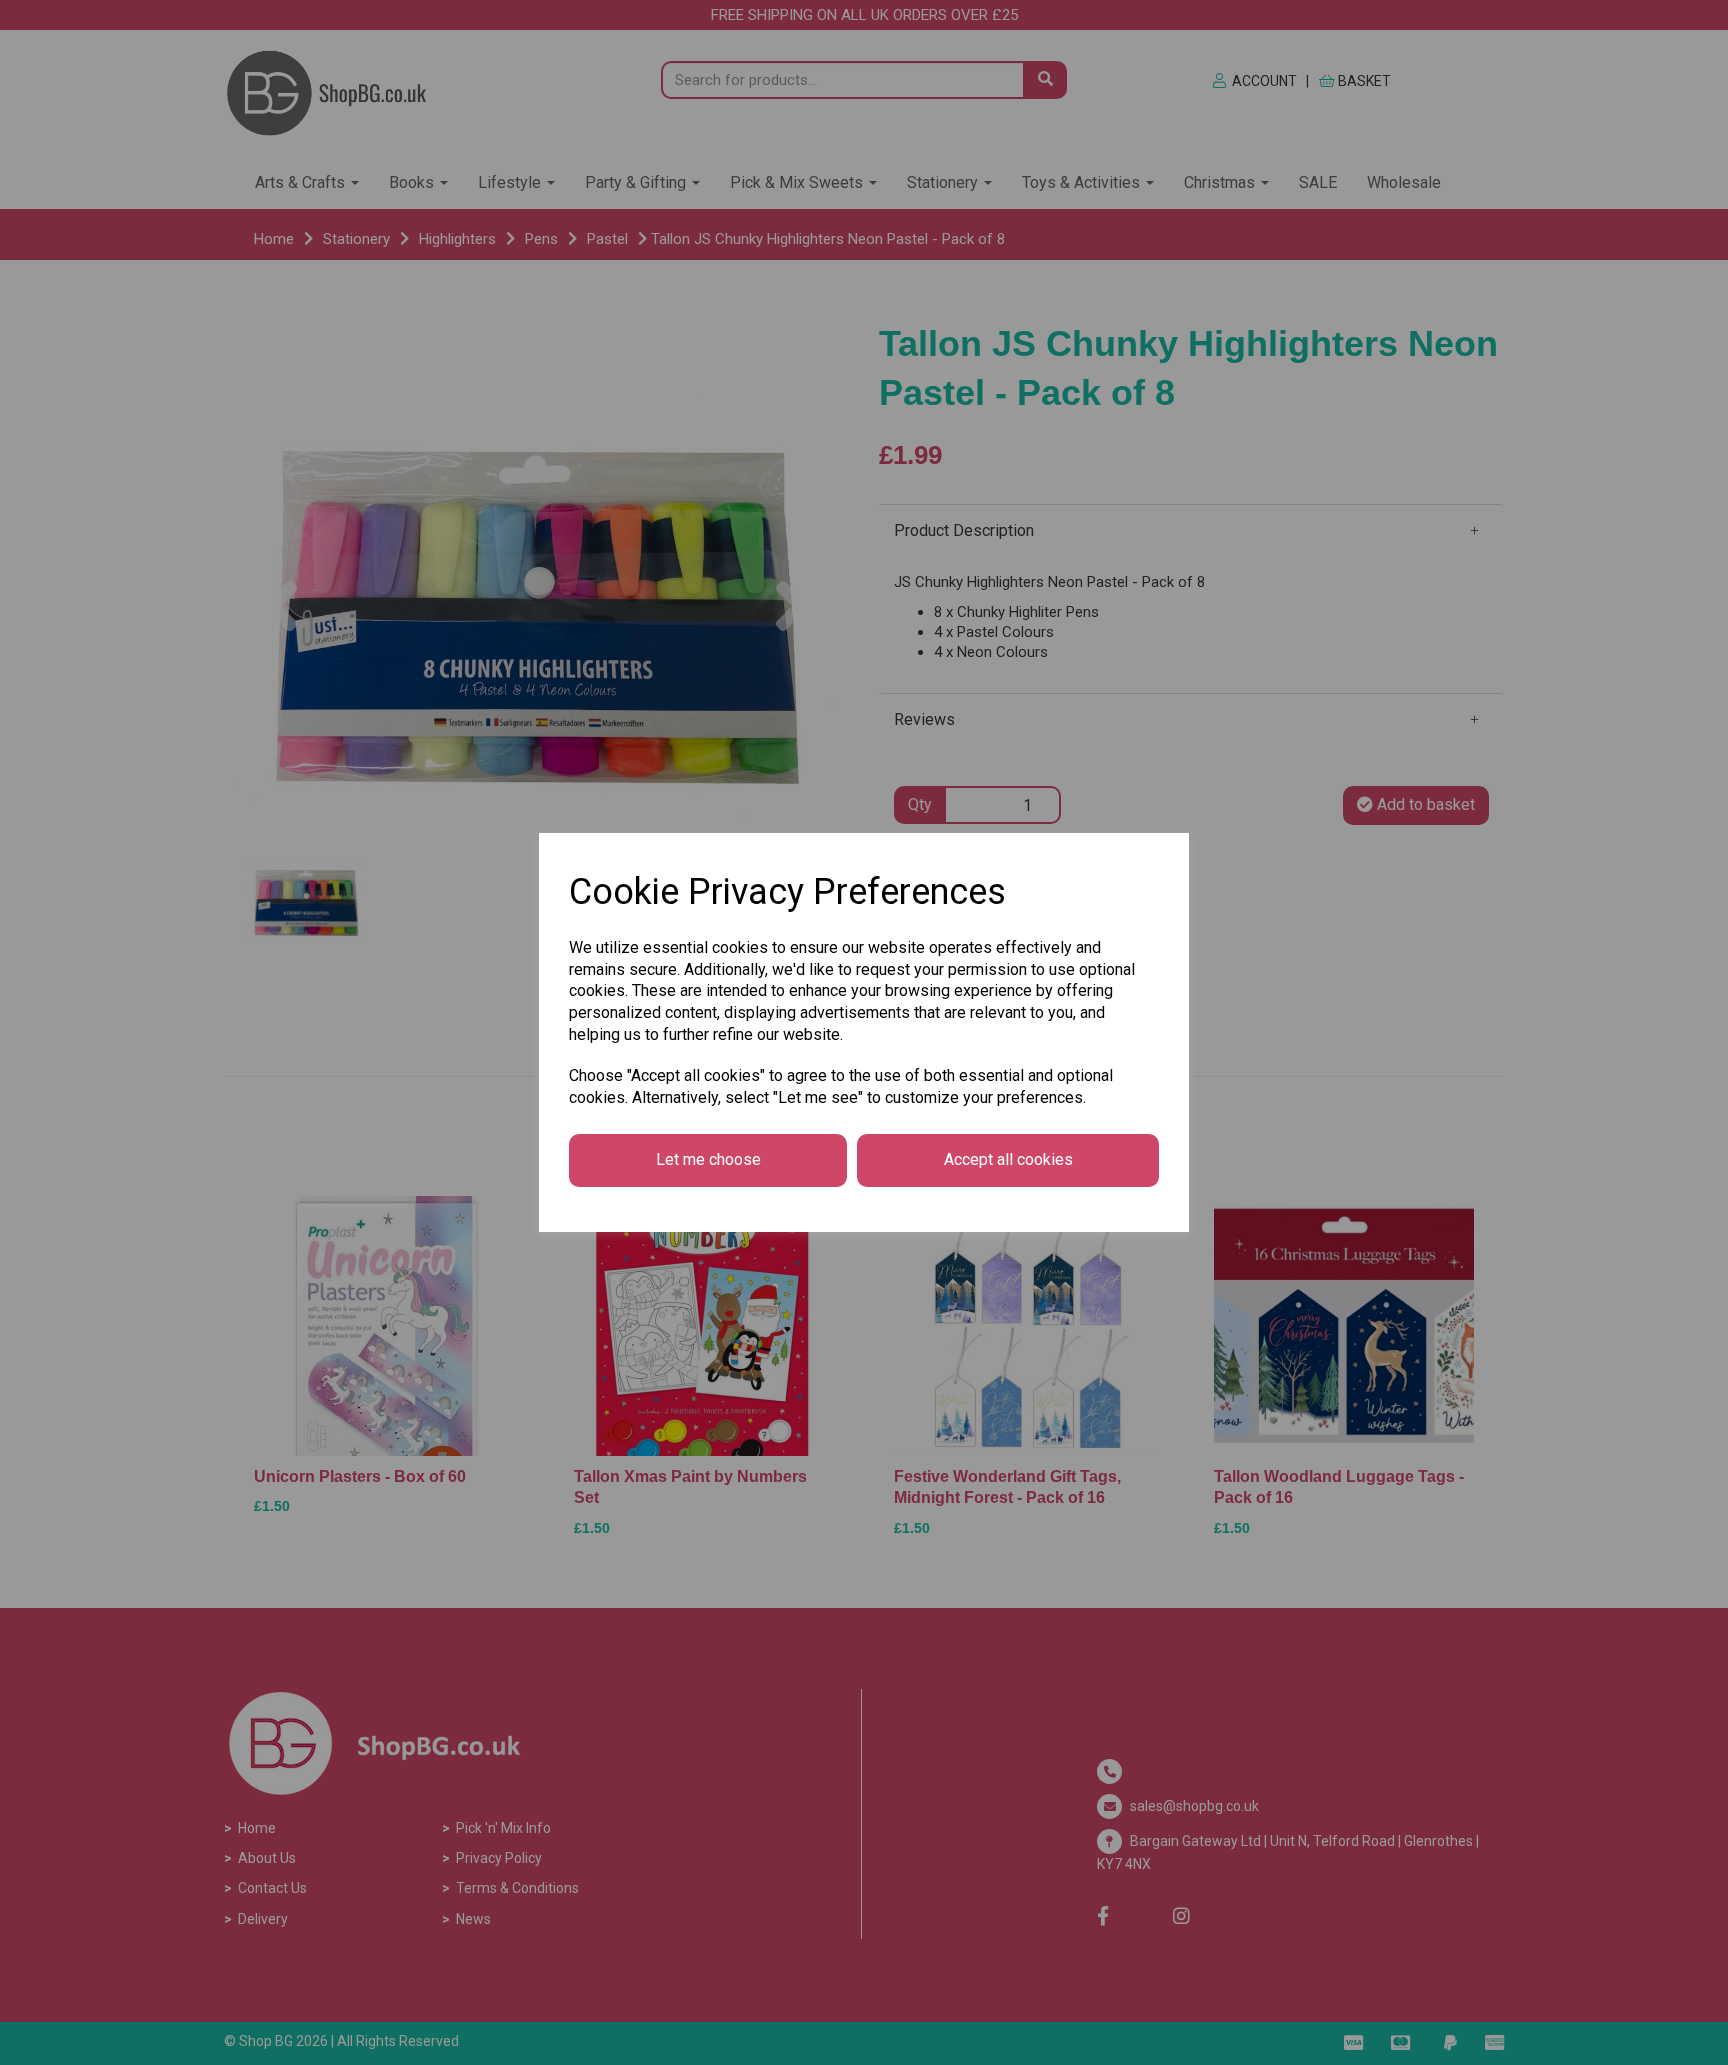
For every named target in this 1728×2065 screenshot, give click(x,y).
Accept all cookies (1008, 1159)
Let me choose (708, 1159)
